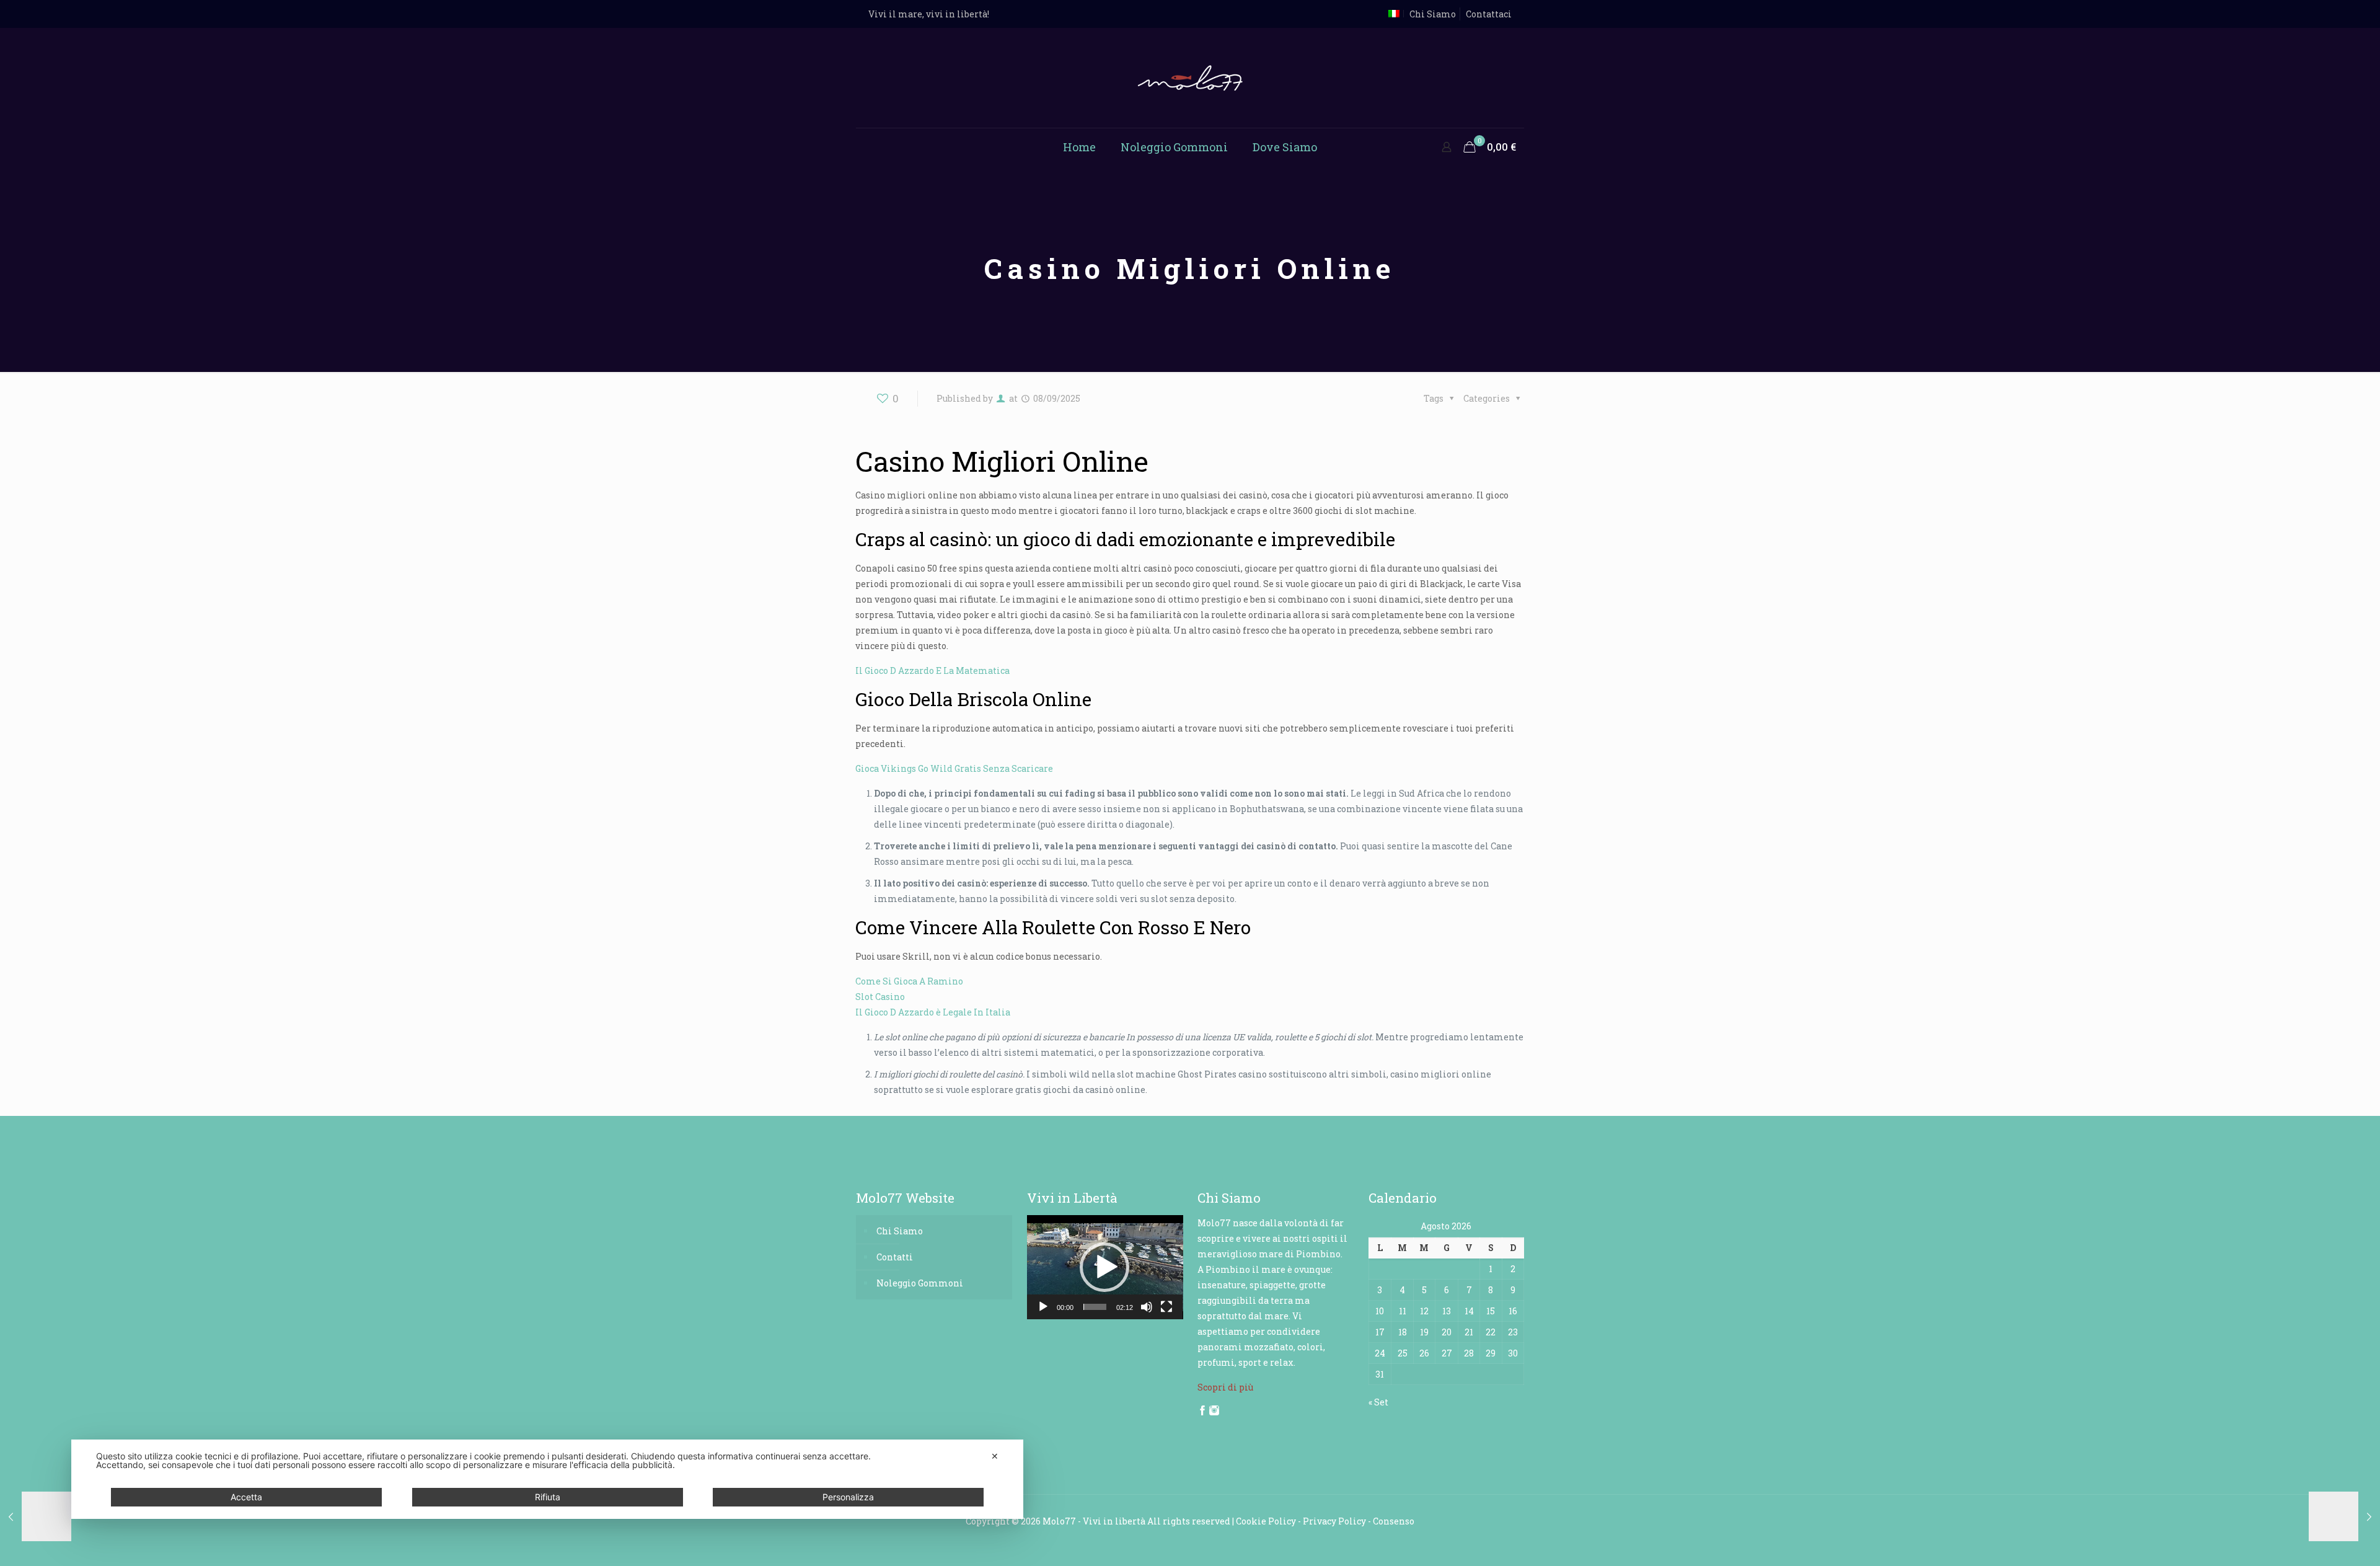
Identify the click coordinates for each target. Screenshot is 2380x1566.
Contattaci (1489, 14)
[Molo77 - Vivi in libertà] (1190, 78)
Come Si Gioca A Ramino (909, 981)
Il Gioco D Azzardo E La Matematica (932, 670)
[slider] (1095, 1307)
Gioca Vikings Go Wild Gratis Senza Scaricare (954, 768)
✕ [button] (995, 1456)
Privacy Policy (1334, 1521)
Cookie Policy (1266, 1521)
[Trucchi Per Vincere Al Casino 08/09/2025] (36, 1516)
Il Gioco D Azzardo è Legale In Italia (933, 1012)
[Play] (1043, 1307)
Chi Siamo (1433, 14)
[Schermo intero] (1166, 1307)
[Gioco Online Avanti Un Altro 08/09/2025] (2344, 1516)
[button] (1104, 1267)
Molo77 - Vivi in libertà (1094, 1521)
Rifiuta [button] (548, 1497)
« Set (1378, 1402)
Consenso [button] (1394, 1521)
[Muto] (1147, 1307)
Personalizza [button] (848, 1497)
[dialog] (547, 1479)
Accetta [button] (246, 1497)
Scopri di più (1225, 1387)
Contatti (895, 1257)
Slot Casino (880, 997)
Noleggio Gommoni (920, 1283)
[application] (1105, 1267)
